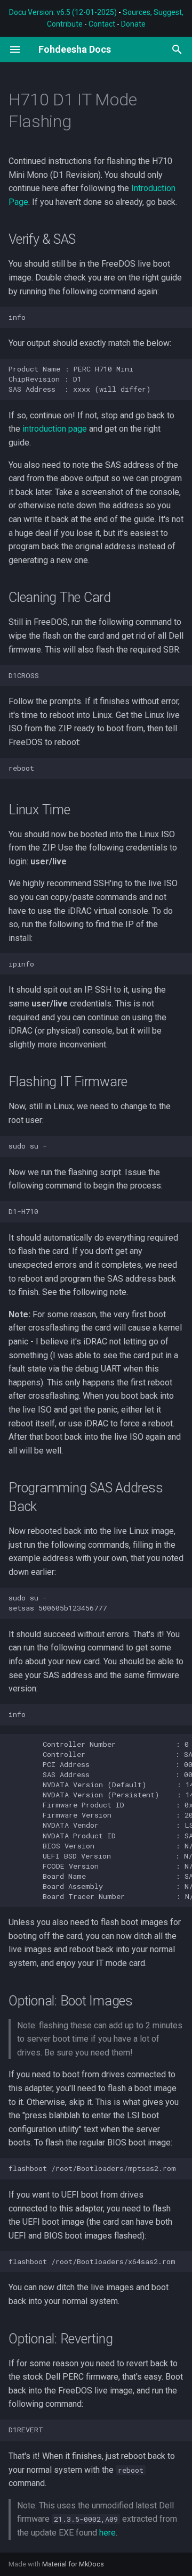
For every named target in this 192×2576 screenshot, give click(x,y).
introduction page (55, 429)
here (107, 2533)
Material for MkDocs (73, 2564)
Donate (133, 24)
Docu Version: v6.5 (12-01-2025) (63, 12)
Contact (102, 24)
